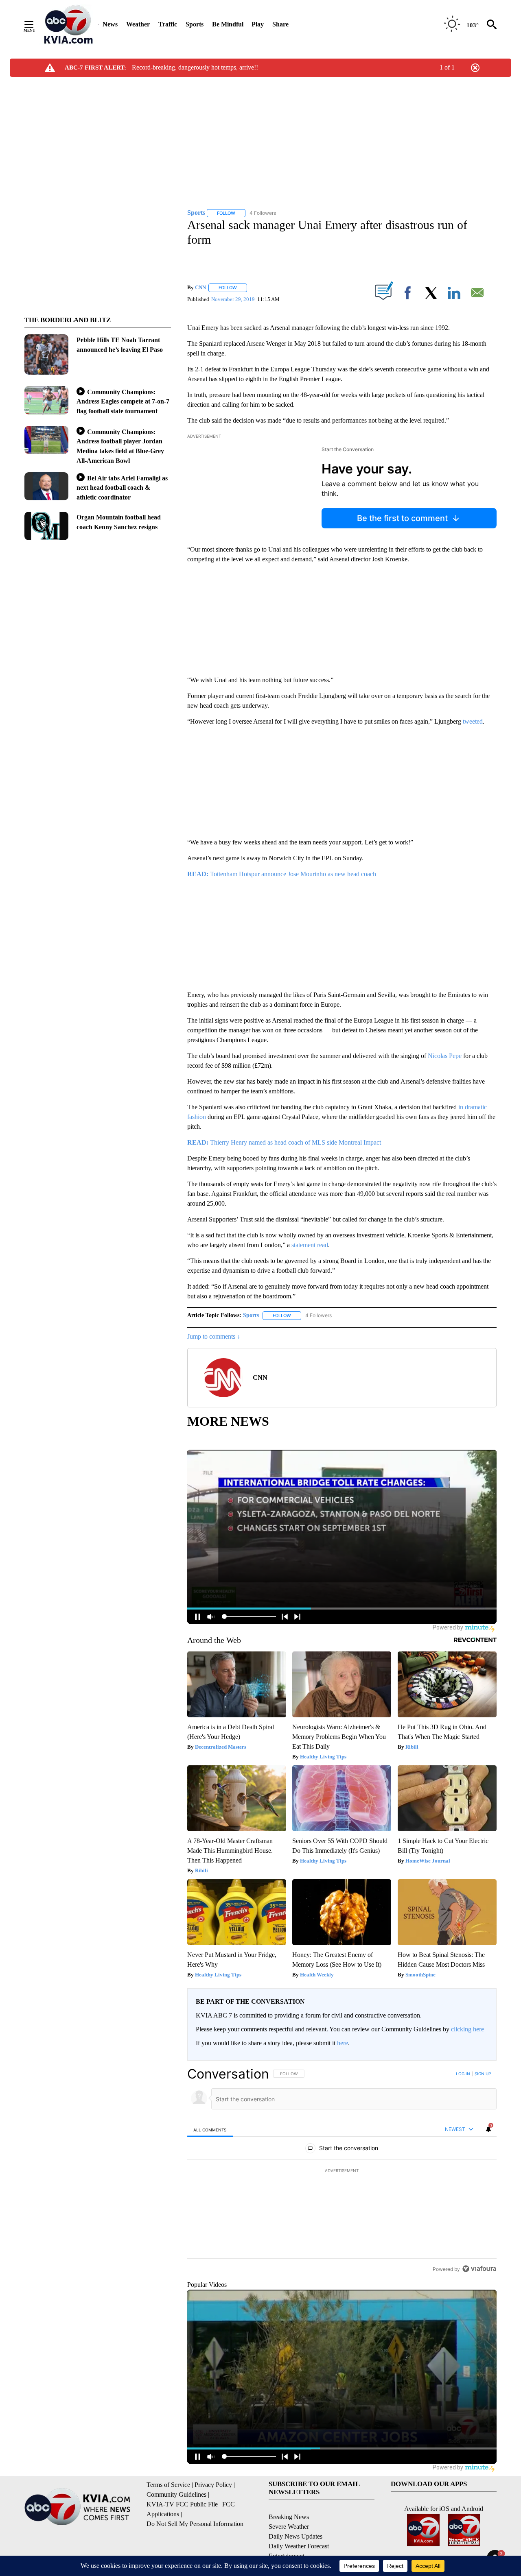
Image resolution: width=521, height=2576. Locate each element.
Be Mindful (228, 24)
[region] (342, 2171)
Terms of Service (168, 2485)
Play (258, 24)
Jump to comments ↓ (214, 1336)
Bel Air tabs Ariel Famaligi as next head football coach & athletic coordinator (122, 488)
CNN (200, 287)
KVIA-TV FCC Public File (182, 2504)
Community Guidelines (176, 2494)
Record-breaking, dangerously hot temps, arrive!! (195, 67)
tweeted (473, 721)
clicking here (467, 2029)
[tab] (210, 2130)
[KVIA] (69, 24)
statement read (310, 1245)
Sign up (483, 2074)
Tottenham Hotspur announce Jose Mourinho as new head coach (282, 874)
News (110, 24)
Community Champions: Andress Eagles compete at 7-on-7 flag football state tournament (123, 401)
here (343, 2043)
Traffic (168, 24)
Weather (138, 24)
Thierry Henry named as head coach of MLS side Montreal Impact (284, 1142)
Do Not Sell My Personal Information (195, 2524)
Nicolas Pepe (445, 1056)
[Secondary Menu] (35, 24)
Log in (463, 2074)
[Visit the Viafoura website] (479, 2269)
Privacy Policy (213, 2485)
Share (280, 24)
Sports (195, 24)
